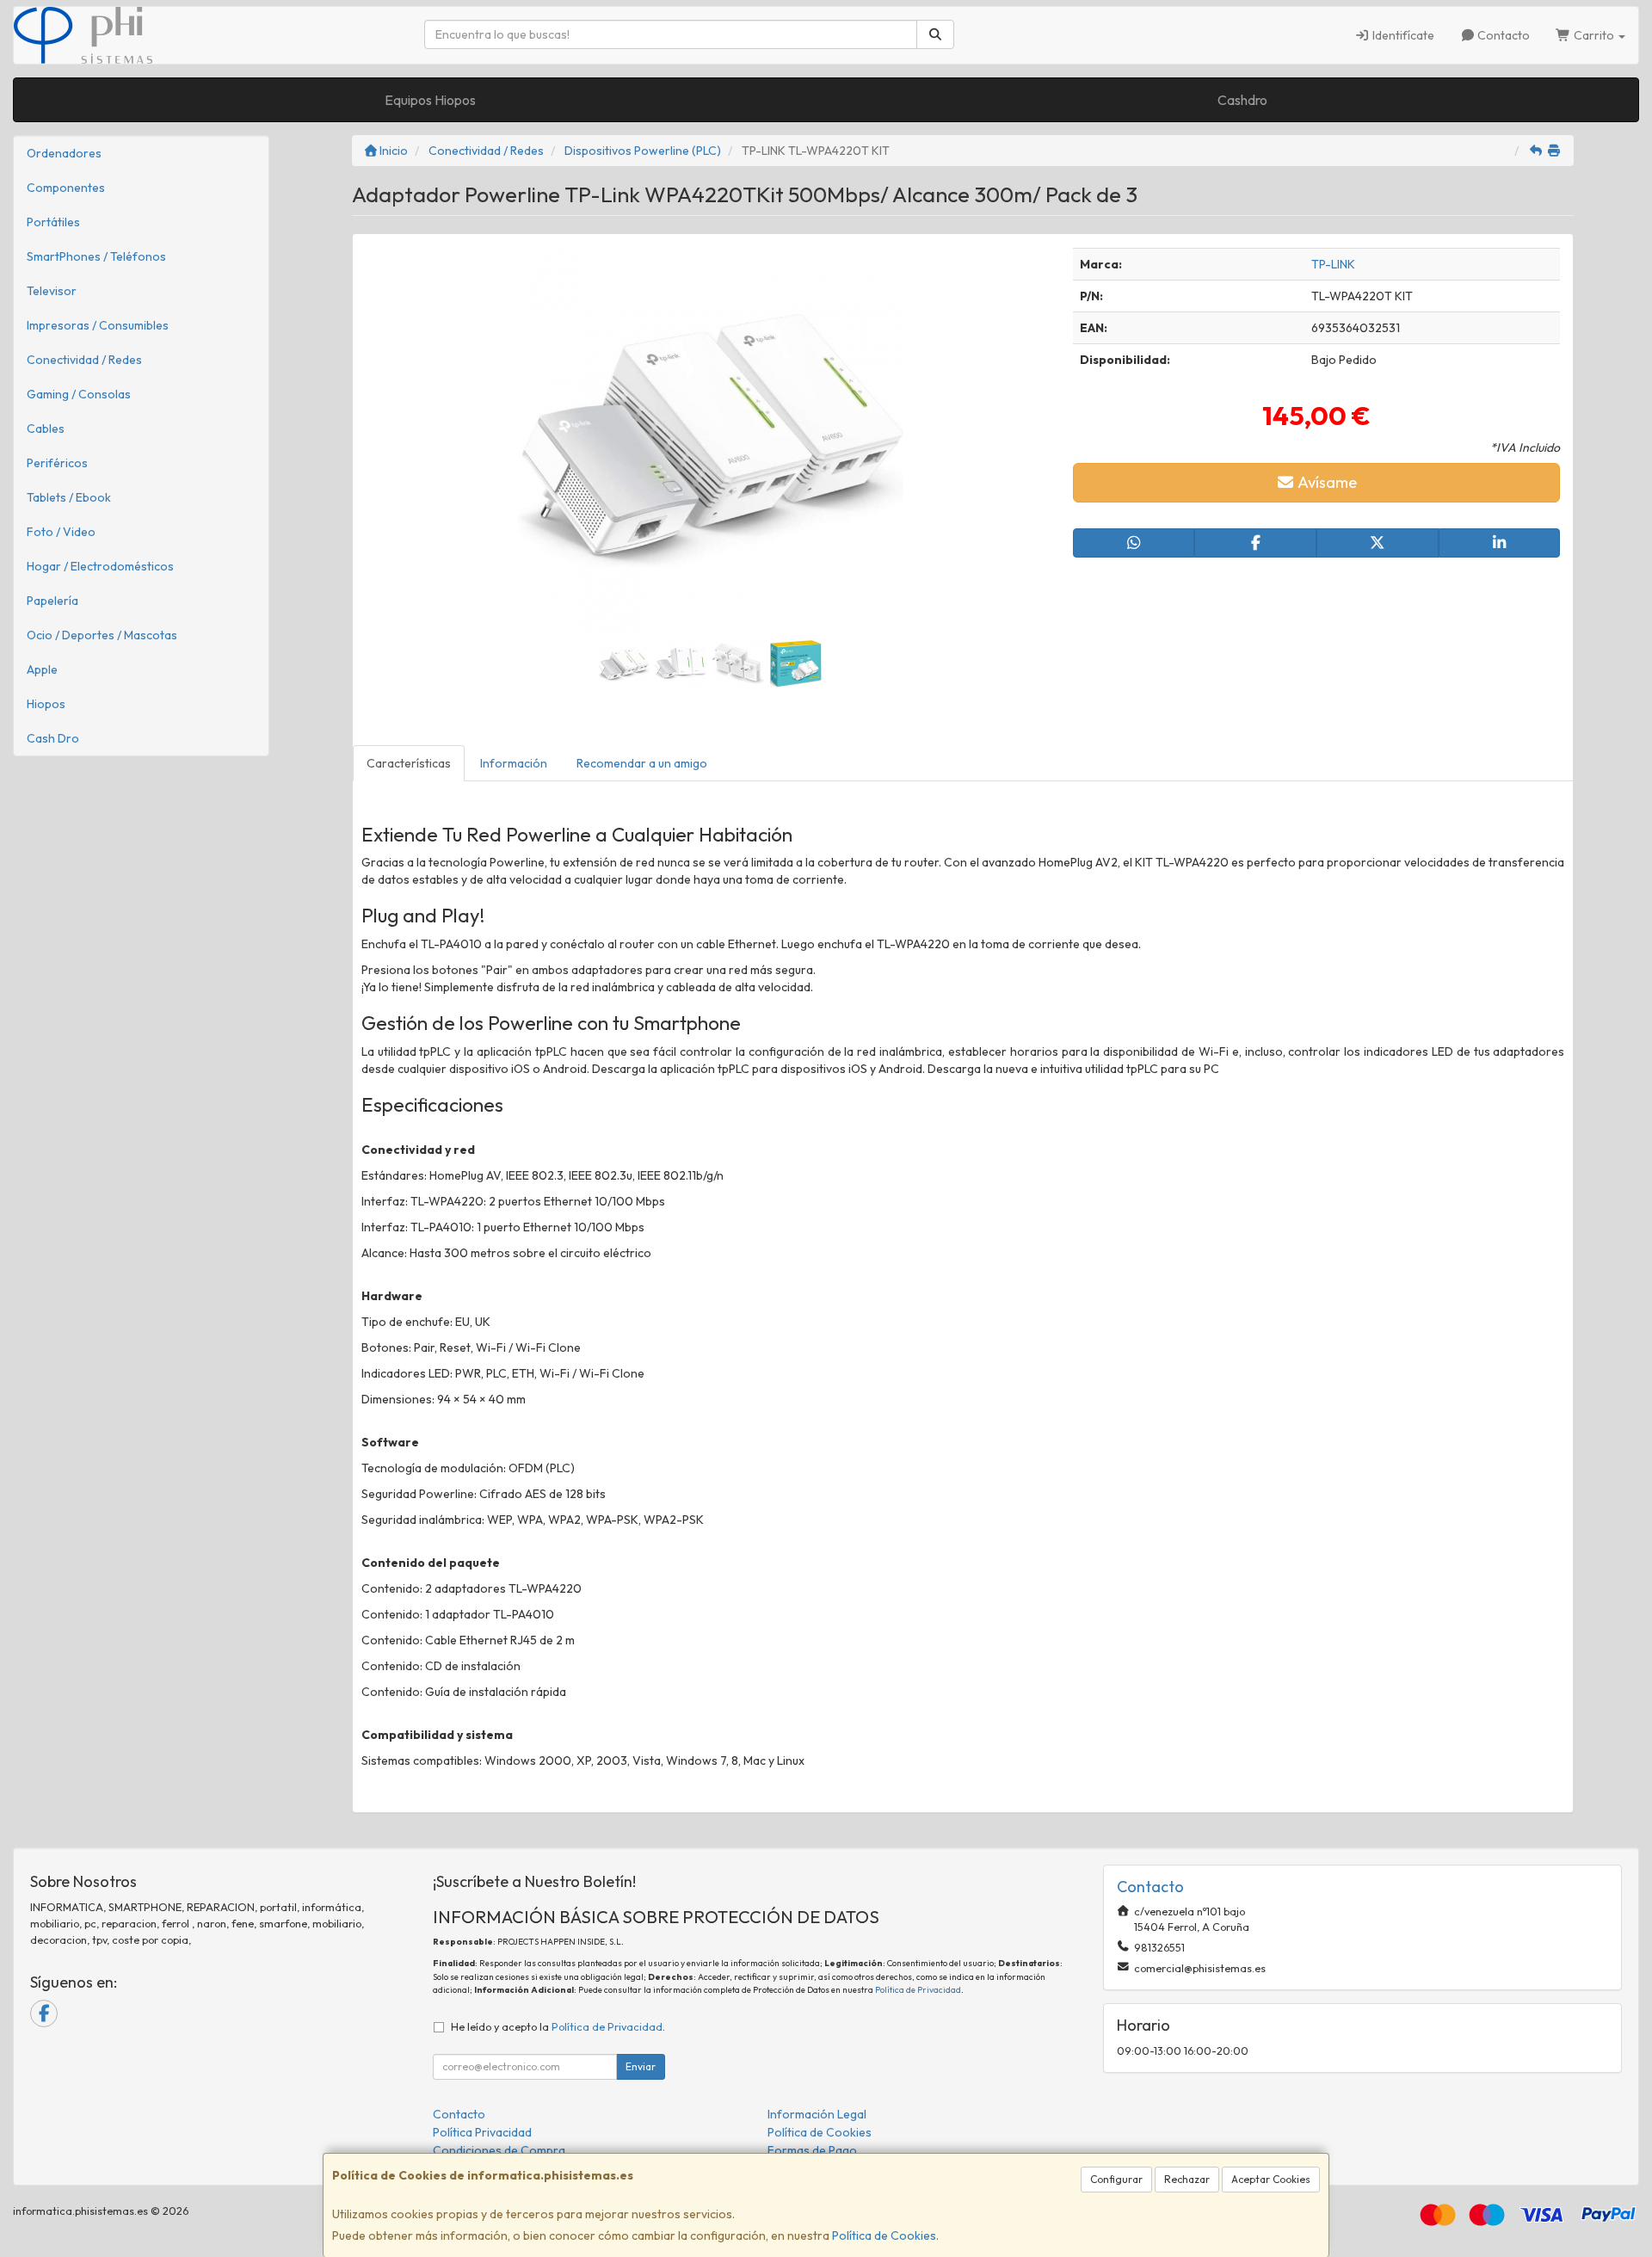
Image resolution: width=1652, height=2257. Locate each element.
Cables (46, 429)
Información (514, 763)
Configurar (1116, 2179)
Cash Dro (53, 738)
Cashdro (1242, 100)
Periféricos (57, 463)
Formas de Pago (812, 2150)
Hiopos (46, 704)
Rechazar (1187, 2179)
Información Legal (817, 2114)
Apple (42, 669)
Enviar (641, 2066)
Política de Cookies (884, 2235)
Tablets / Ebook (69, 497)
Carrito (1594, 35)
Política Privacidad (482, 2132)
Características (409, 763)
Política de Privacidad (918, 1990)
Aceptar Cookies (1271, 2179)
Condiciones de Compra (499, 2150)
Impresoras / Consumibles (98, 325)
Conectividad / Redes (84, 360)
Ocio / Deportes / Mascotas (102, 635)
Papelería (52, 601)
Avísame (1326, 482)
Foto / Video (61, 532)
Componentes (66, 188)
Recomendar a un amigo (642, 763)
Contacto (1502, 35)
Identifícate (1402, 35)
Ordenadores (64, 153)
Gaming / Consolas (79, 394)
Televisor (52, 291)
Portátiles (53, 222)
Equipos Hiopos (430, 100)
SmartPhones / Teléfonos (96, 256)
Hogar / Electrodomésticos (100, 566)
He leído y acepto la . (558, 2026)
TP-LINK (1333, 264)
